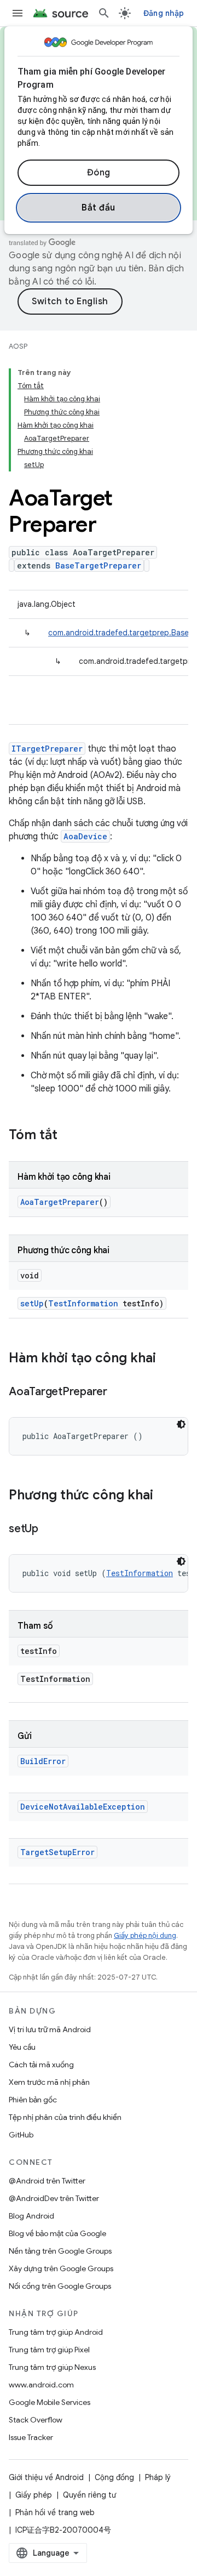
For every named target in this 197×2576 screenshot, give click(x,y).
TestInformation (83, 1303)
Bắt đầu (99, 208)
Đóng (99, 173)
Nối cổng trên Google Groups (60, 2286)
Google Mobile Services (50, 2402)
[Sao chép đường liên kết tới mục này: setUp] (49, 1529)
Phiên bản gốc (33, 2100)
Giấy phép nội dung (145, 1935)
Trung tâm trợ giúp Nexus (52, 2367)
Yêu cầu (22, 2047)
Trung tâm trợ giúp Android (56, 2332)
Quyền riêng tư (89, 2495)
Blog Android (31, 2216)
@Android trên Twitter (47, 2181)
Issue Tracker (31, 2437)
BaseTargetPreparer (98, 565)
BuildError (43, 1761)
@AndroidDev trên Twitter (54, 2198)
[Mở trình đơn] (18, 13)
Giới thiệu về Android (46, 2477)
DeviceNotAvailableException (83, 1807)
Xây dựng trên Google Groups (61, 2268)
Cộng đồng (114, 2477)
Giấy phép (34, 2495)
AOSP (18, 346)
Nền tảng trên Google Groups (60, 2251)
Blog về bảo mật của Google (57, 2233)
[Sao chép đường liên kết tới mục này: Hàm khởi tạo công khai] (167, 1359)
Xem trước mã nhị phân (49, 2082)
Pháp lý (158, 2477)
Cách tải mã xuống (41, 2065)
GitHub (21, 2135)
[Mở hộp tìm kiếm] (104, 13)
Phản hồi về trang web (55, 2512)
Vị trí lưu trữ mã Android (50, 2029)
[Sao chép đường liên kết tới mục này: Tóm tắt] (68, 1136)
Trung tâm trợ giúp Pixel (49, 2350)
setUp (32, 1303)
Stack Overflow (36, 2420)
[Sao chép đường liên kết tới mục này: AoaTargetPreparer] (118, 1392)
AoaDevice (85, 836)
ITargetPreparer (47, 749)
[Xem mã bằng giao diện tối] (181, 1424)
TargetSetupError (57, 1852)
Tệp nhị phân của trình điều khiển (65, 2117)
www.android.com (41, 2385)
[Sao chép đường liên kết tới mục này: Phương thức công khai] (164, 1496)
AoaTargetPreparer (60, 1202)
